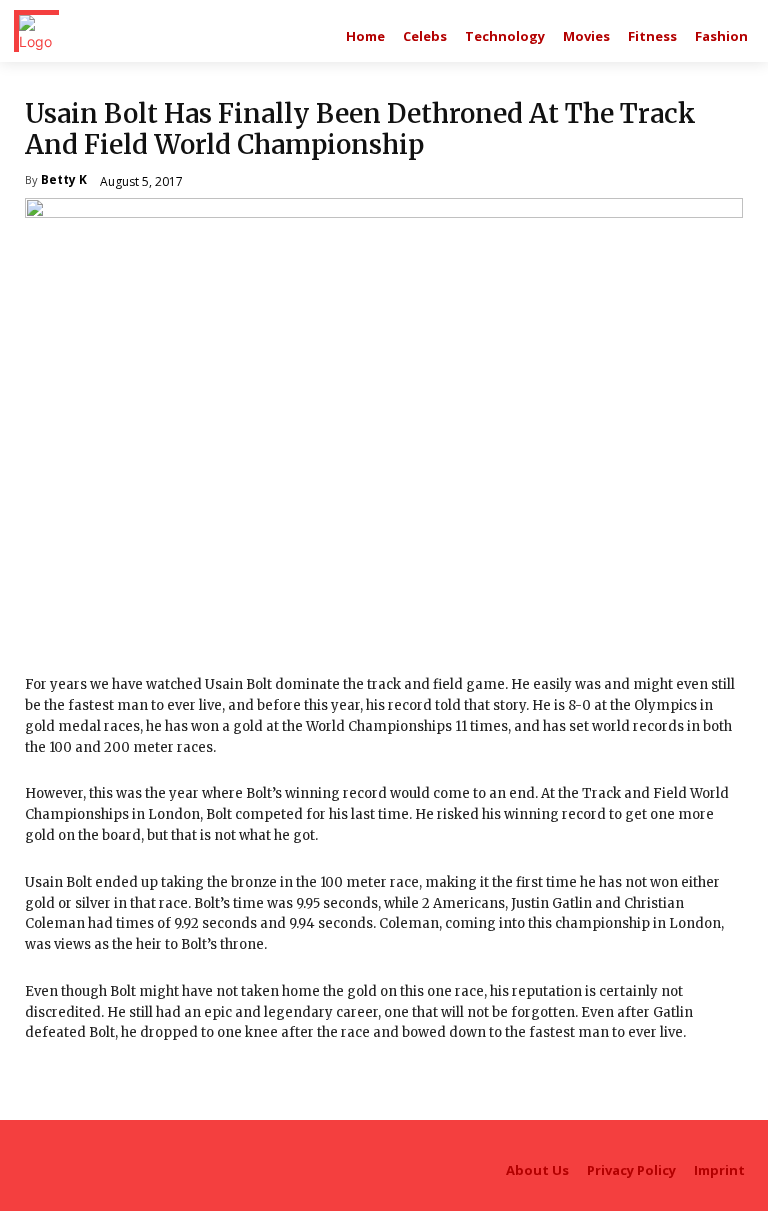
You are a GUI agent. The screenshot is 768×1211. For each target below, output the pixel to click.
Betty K (64, 181)
